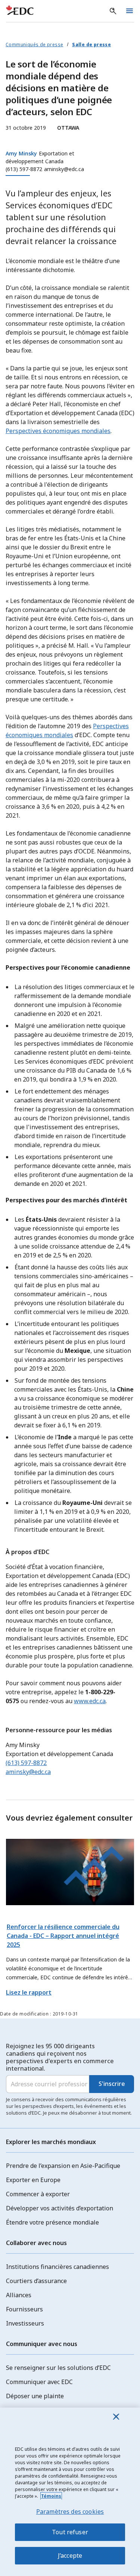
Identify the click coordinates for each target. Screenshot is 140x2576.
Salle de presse (91, 45)
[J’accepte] (116, 2416)
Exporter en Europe (33, 2180)
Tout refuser (70, 2532)
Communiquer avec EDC (39, 2382)
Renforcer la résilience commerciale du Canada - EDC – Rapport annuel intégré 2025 (63, 1936)
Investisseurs (25, 2323)
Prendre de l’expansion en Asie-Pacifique (63, 2166)
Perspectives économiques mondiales (58, 431)
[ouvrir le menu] (130, 11)
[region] (70, 2492)
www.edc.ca (90, 1701)
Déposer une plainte (35, 2396)
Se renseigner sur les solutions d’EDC (58, 2368)
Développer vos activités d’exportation (60, 2208)
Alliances (19, 2295)
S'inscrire (112, 2084)
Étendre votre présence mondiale (52, 2222)
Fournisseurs (24, 2309)
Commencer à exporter (38, 2194)
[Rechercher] (113, 11)
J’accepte (70, 2556)
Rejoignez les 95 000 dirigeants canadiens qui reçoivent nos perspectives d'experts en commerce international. (60, 2057)
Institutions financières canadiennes (57, 2267)
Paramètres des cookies (70, 2512)
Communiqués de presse (34, 45)
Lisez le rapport (29, 1992)
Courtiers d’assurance (36, 2281)
